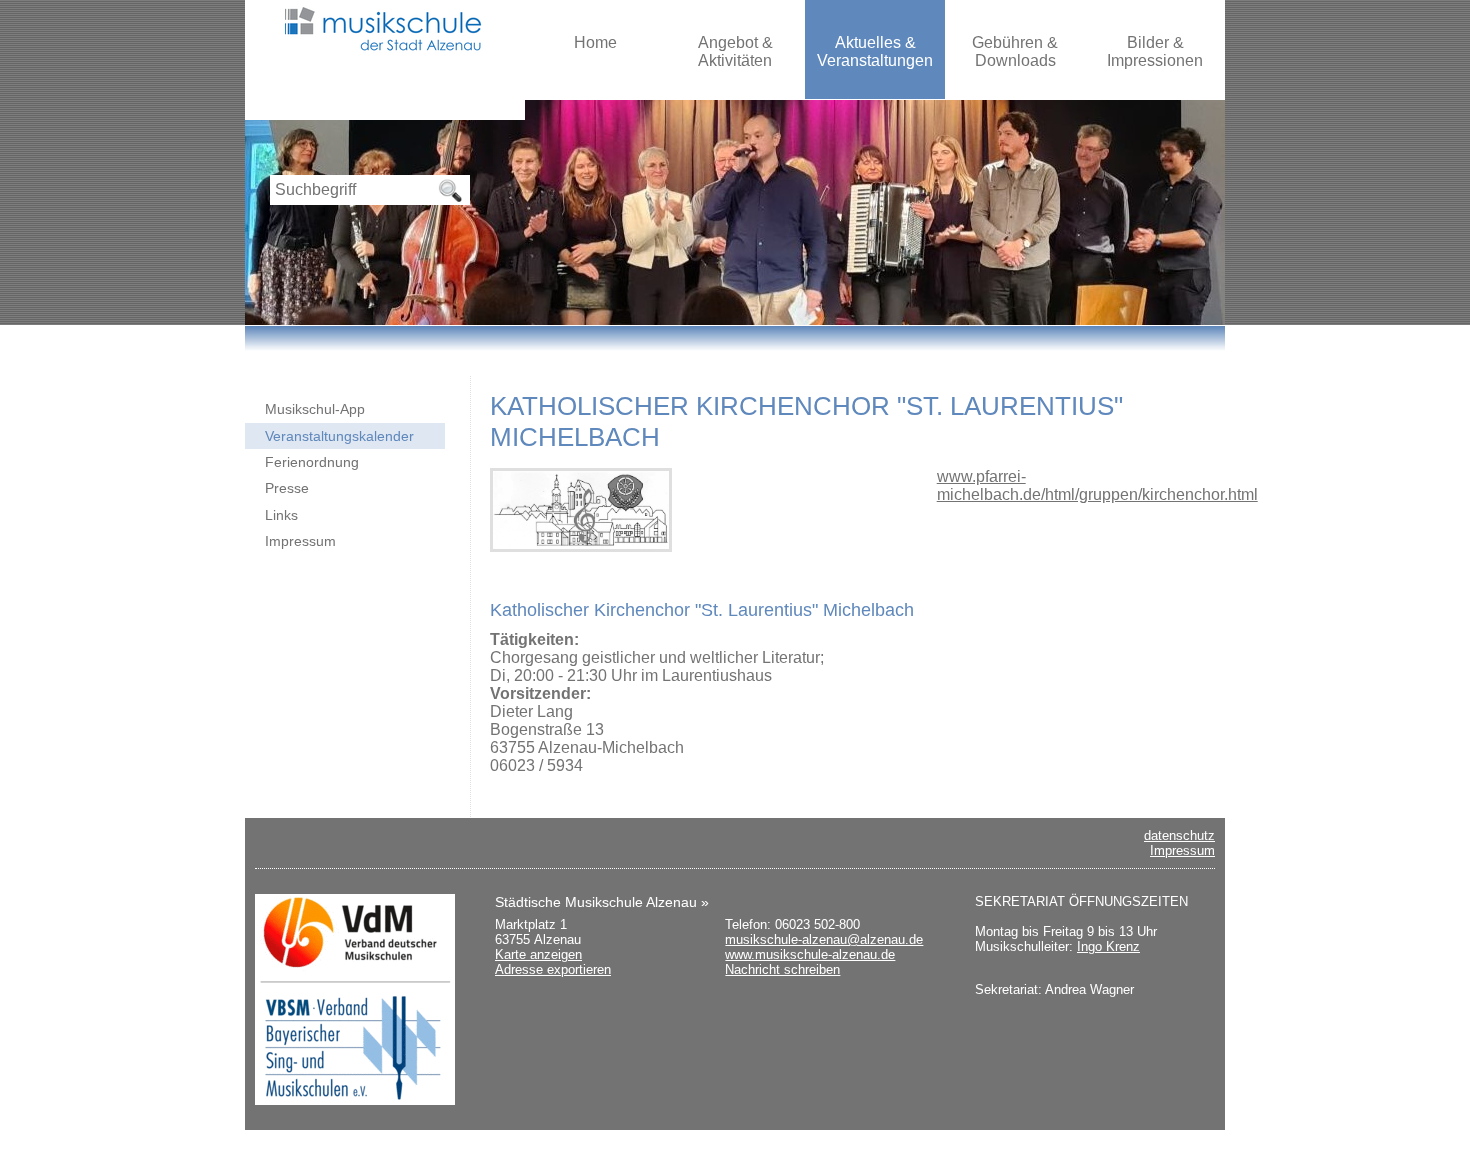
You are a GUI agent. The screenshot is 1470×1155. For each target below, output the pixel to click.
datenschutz (1179, 835)
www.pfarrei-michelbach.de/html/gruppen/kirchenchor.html (1097, 485)
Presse (287, 488)
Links (281, 515)
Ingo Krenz (1108, 946)
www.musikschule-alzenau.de (810, 954)
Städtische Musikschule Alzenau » (602, 902)
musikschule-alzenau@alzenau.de (824, 939)
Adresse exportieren (553, 969)
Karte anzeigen (538, 954)
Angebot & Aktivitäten (735, 51)
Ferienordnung (312, 462)
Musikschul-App (315, 409)
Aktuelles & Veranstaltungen (875, 51)
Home (595, 42)
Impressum (300, 541)
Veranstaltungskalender (339, 436)
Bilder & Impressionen (1155, 51)
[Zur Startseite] (385, 52)
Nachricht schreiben (782, 969)
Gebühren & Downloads (1015, 51)
